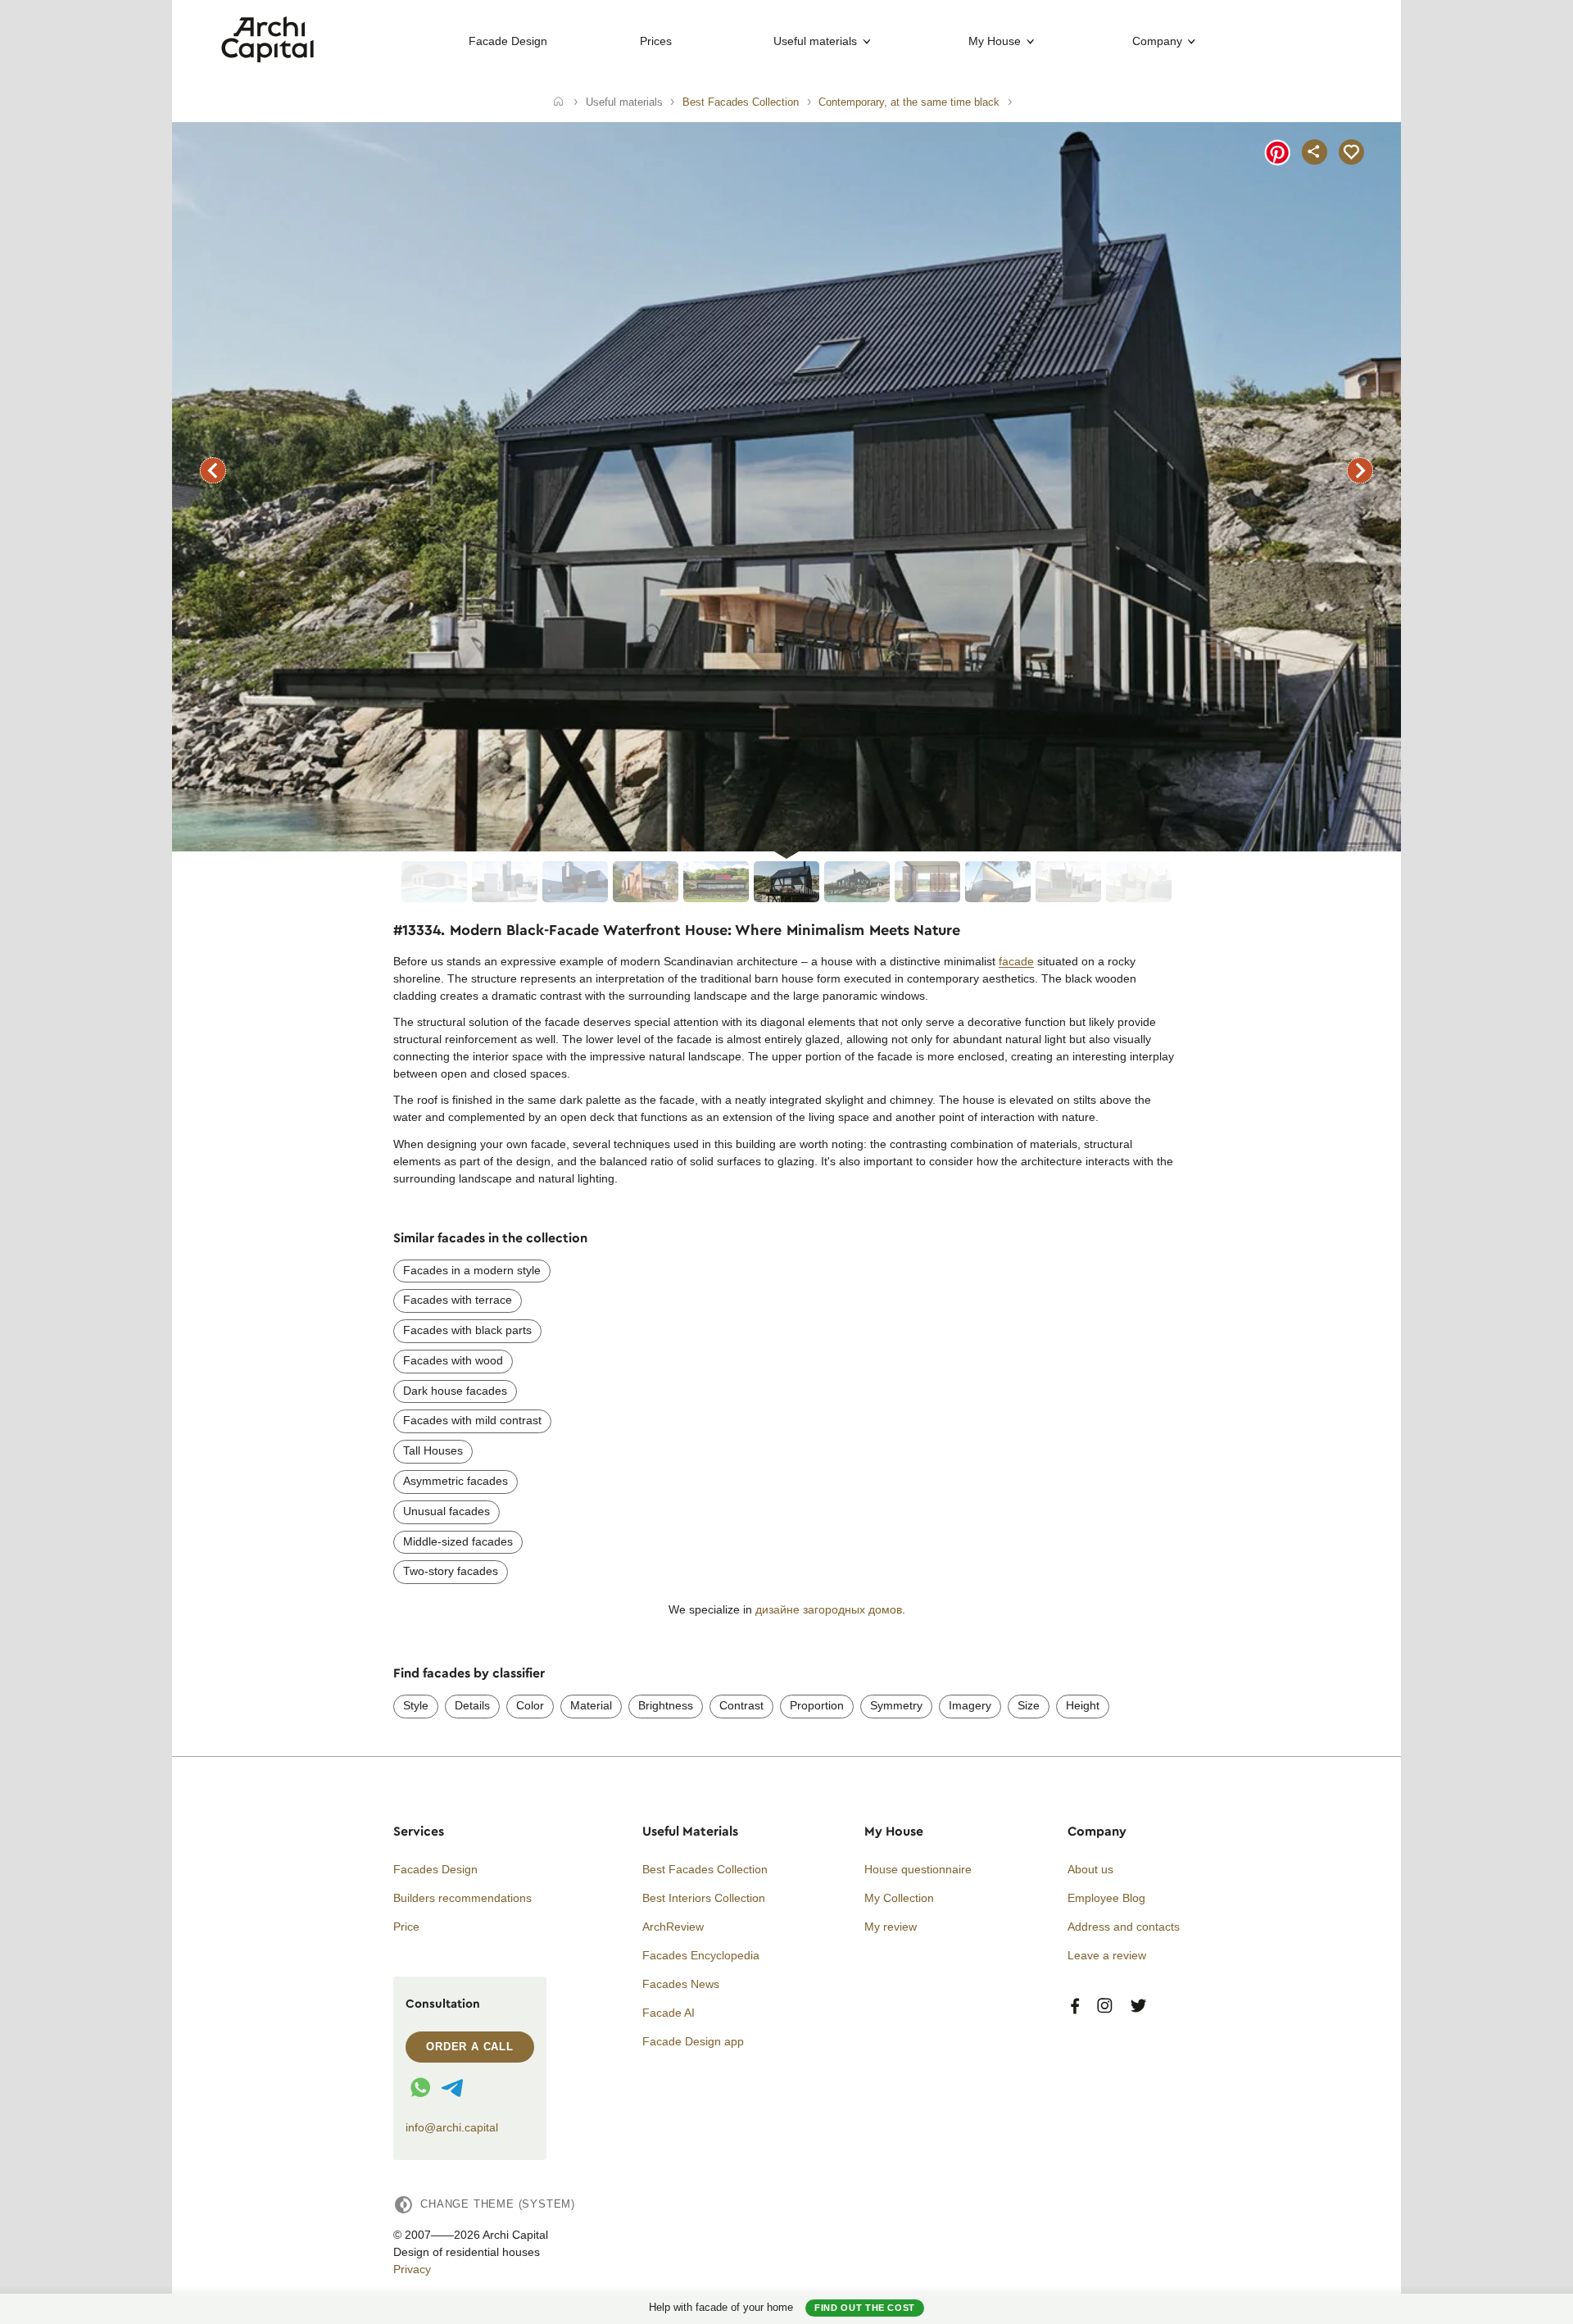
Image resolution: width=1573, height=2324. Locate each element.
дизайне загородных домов (829, 1609)
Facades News (681, 1984)
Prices (656, 41)
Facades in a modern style (472, 1270)
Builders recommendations (462, 1898)
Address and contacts (1124, 1927)
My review (891, 1927)
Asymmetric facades (456, 1481)
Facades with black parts (467, 1330)
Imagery (970, 1705)
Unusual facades (447, 1511)
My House (995, 41)
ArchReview (673, 1927)
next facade (1360, 470)
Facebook (1075, 2006)
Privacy (412, 2269)
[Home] (558, 102)
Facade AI (669, 2013)
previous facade (213, 470)
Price (406, 1927)
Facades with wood (453, 1360)
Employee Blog (1106, 1898)
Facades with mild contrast (472, 1420)
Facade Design (508, 41)
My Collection (899, 1898)
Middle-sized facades (458, 1541)
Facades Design (435, 1869)
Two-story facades (451, 1571)
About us (1090, 1869)
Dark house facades (455, 1391)
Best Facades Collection (705, 1869)
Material (591, 1705)
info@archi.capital (452, 2127)
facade (1016, 961)
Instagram (1105, 2006)
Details (472, 1705)
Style (416, 1705)
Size (1029, 1705)
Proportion (817, 1705)
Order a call (470, 2047)
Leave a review (1107, 1955)
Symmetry (896, 1705)
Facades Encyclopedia (701, 1955)
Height (1083, 1705)
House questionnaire (918, 1869)
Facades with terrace (458, 1300)
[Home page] (267, 58)
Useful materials (815, 41)
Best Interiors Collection (704, 1898)
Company (1157, 41)
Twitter (1138, 2006)
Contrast (741, 1705)
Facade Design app (693, 2041)
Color (530, 1705)
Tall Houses (433, 1450)
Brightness (666, 1705)
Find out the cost (865, 2308)
